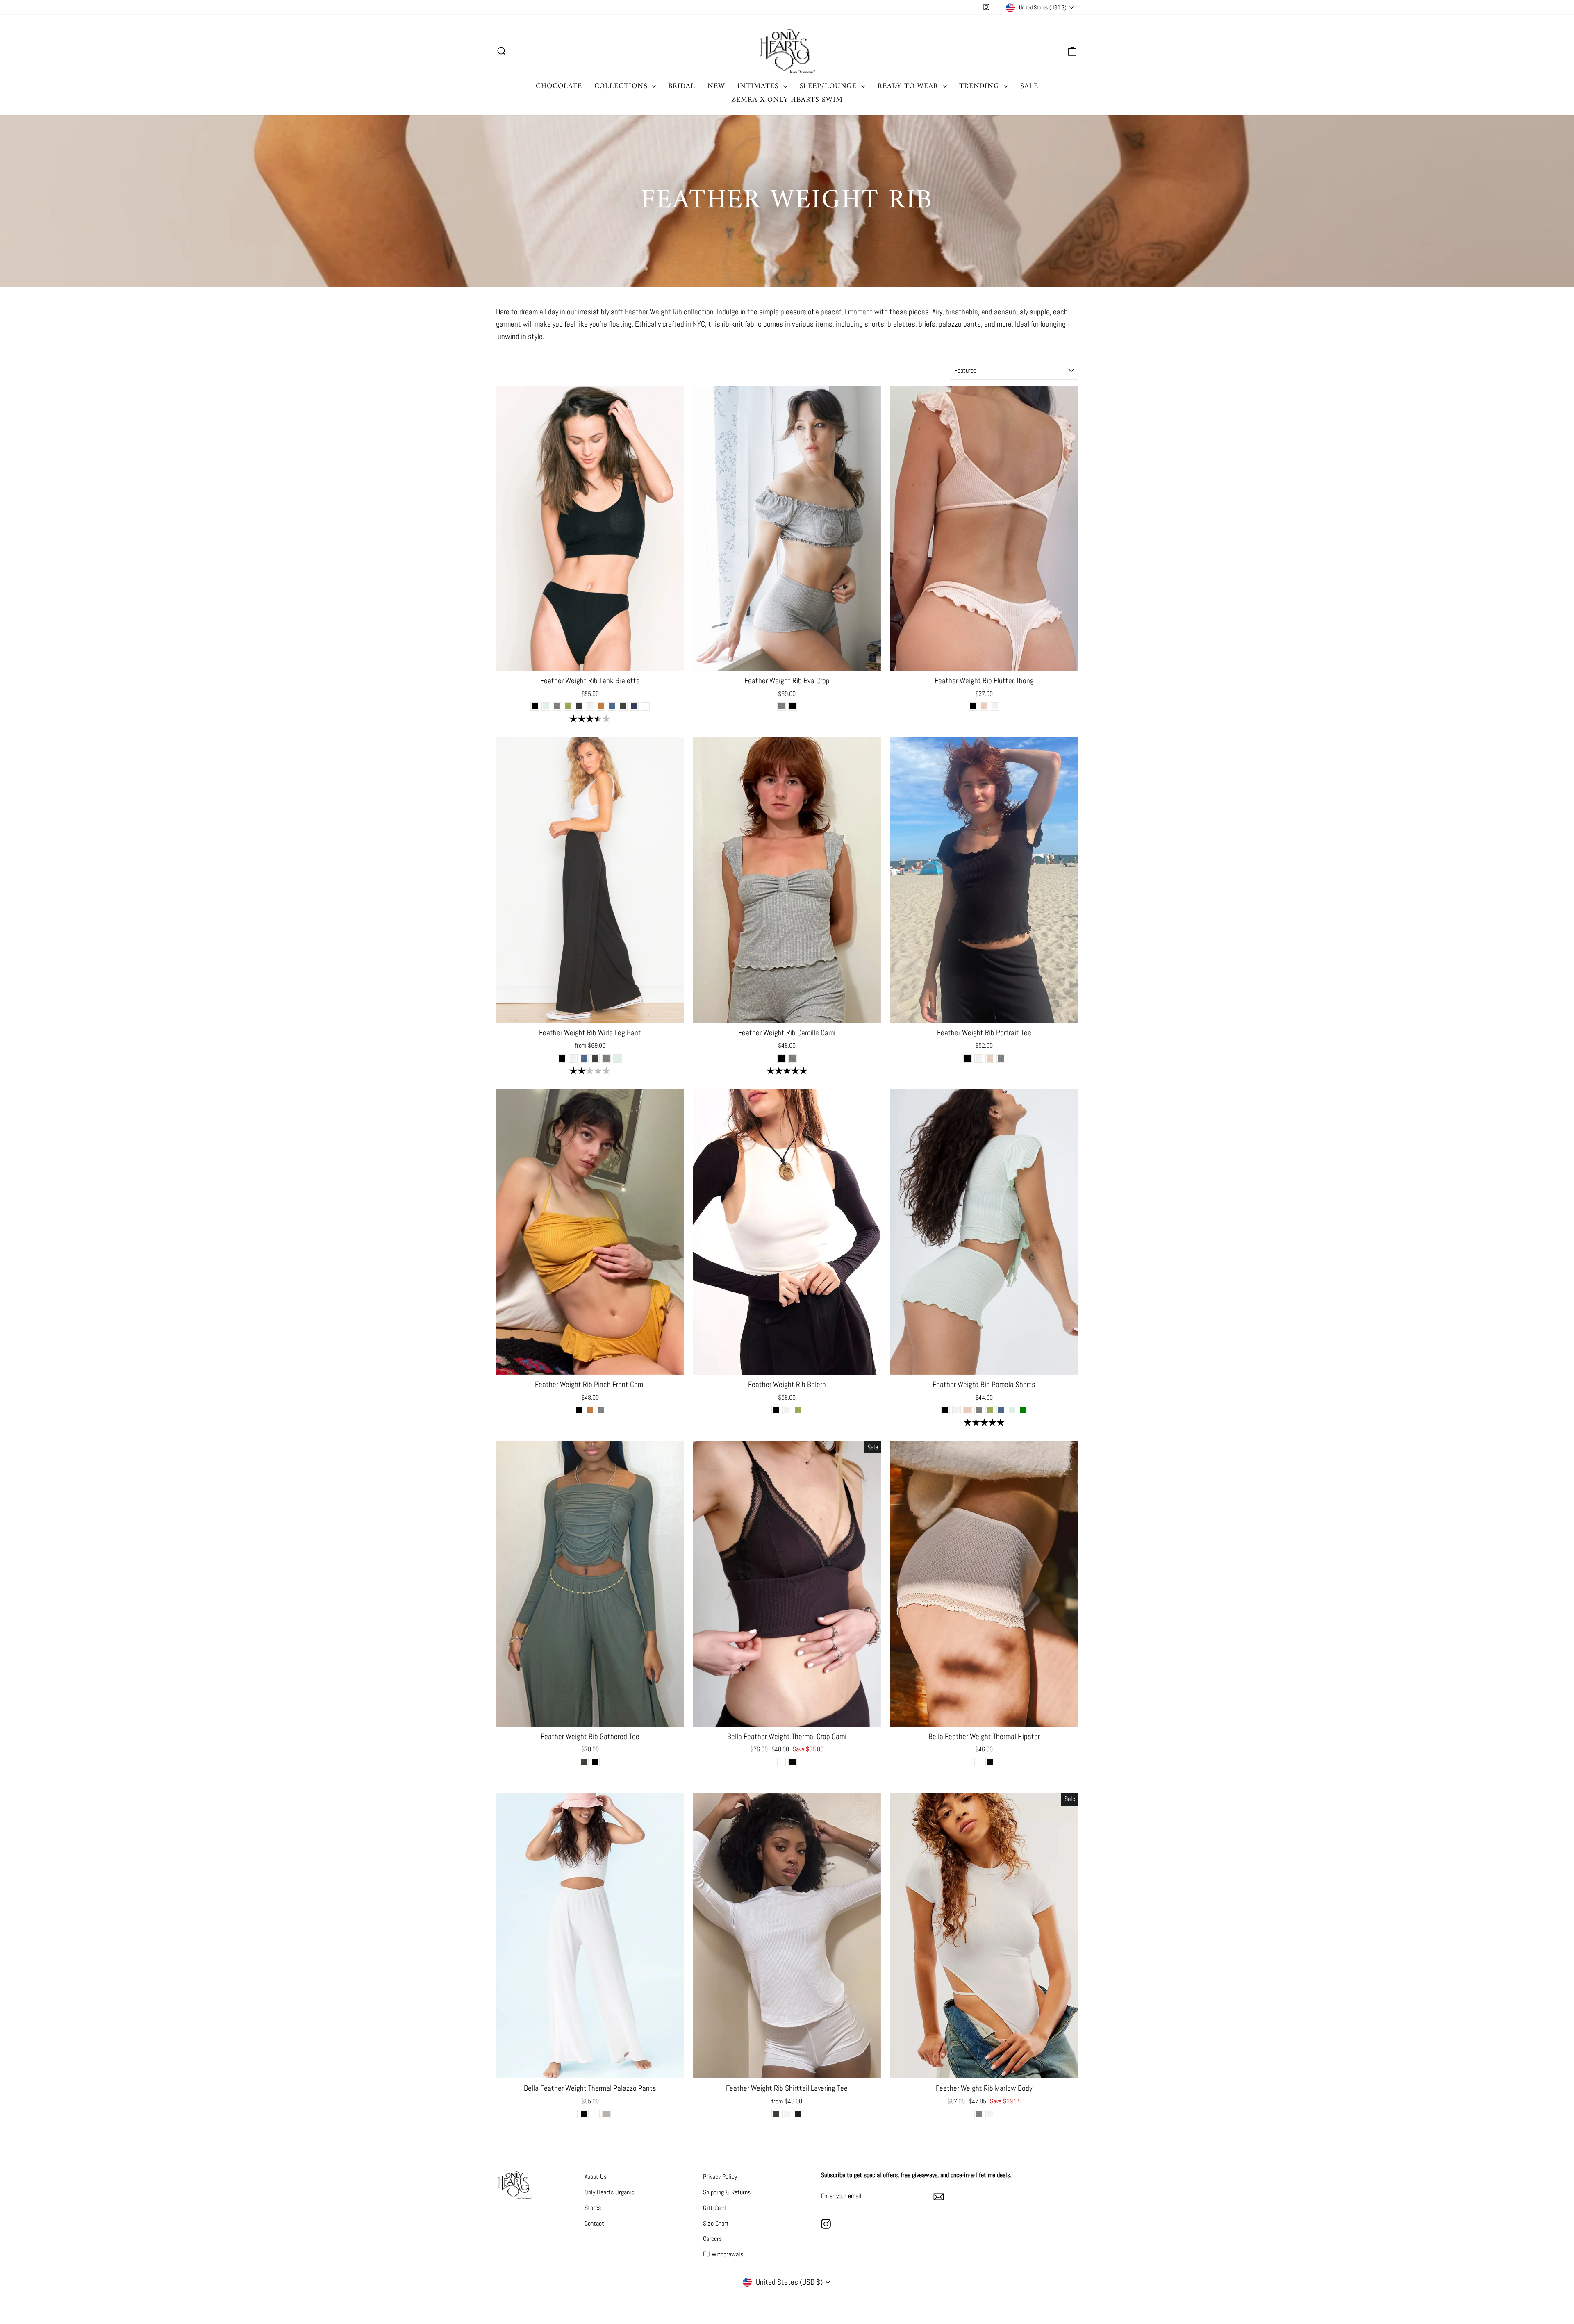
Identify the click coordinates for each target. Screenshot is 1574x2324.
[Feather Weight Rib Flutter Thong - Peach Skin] (984, 706)
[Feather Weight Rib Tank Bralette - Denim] (634, 706)
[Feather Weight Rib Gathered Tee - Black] (595, 1762)
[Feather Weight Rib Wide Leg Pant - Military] (595, 1059)
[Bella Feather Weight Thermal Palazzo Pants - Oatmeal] (595, 2114)
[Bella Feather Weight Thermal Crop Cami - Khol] (793, 1762)
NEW (716, 86)
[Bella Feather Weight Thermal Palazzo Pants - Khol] (584, 2114)
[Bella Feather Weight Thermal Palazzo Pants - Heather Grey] (606, 2114)
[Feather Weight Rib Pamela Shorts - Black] (945, 1410)
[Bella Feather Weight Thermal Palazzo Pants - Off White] (573, 2114)
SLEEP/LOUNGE (830, 86)
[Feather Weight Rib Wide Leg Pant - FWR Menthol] (618, 1059)
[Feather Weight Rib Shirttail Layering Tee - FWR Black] (798, 2114)
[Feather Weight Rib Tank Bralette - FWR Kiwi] (568, 706)
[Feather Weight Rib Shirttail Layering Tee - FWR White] (787, 2114)
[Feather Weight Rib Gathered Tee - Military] (584, 1762)
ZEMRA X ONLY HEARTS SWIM (787, 100)
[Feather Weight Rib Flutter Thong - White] (995, 706)
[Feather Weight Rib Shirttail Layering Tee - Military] (776, 2114)
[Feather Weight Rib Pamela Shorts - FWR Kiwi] (990, 1410)
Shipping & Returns (727, 2192)
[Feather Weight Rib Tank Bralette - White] (590, 706)
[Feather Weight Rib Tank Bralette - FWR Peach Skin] (645, 706)
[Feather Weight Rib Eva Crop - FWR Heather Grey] (781, 706)
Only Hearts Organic (609, 2192)
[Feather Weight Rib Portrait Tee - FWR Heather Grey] (1001, 1059)
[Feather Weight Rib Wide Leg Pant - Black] (562, 1059)
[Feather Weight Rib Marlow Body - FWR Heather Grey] (979, 2114)
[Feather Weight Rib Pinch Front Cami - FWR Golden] (590, 1410)
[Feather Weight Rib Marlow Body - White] (990, 2114)
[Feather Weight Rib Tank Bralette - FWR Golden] (601, 706)
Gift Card (714, 2208)
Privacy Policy (720, 2177)
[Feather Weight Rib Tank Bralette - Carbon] (579, 706)
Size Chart (716, 2223)
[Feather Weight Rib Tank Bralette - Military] (623, 706)
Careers (712, 2239)
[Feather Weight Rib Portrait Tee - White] (979, 1059)
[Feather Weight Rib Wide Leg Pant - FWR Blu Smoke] (584, 1059)
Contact (594, 2223)
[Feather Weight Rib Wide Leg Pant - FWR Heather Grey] (606, 1059)
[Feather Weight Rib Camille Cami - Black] (781, 1059)
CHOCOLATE (559, 86)
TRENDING (980, 86)
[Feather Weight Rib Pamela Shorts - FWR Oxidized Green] (1023, 1410)
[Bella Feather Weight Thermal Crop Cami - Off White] (781, 1762)
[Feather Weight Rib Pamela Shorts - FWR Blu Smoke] (1001, 1410)
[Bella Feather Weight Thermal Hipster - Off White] (979, 1762)
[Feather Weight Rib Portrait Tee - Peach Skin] (990, 1059)
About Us (596, 2177)
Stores (593, 2208)
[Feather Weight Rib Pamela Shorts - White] (956, 1410)
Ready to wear (909, 86)
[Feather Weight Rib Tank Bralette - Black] (535, 706)
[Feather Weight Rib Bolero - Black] (776, 1410)
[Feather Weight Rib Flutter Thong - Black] (973, 706)
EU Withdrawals (723, 2254)
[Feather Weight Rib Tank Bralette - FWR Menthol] (546, 706)
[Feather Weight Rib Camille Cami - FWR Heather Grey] (793, 1059)
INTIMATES (759, 86)
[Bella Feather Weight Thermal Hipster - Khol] (990, 1762)
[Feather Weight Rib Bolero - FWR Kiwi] (798, 1410)
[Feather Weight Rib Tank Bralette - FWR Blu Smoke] (612, 706)
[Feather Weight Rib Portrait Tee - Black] (968, 1059)
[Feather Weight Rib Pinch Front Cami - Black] (579, 1410)
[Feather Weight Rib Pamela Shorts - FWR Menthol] (1012, 1410)
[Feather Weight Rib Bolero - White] (787, 1410)
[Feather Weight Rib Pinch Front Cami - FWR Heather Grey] (601, 1410)
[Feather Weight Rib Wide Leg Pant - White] (573, 1059)
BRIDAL (681, 86)
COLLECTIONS (622, 86)
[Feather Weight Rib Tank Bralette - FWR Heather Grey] (557, 706)
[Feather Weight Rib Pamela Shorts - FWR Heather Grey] (979, 1410)
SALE (1029, 86)
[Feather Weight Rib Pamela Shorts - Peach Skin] (968, 1410)
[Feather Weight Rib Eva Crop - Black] (793, 706)
